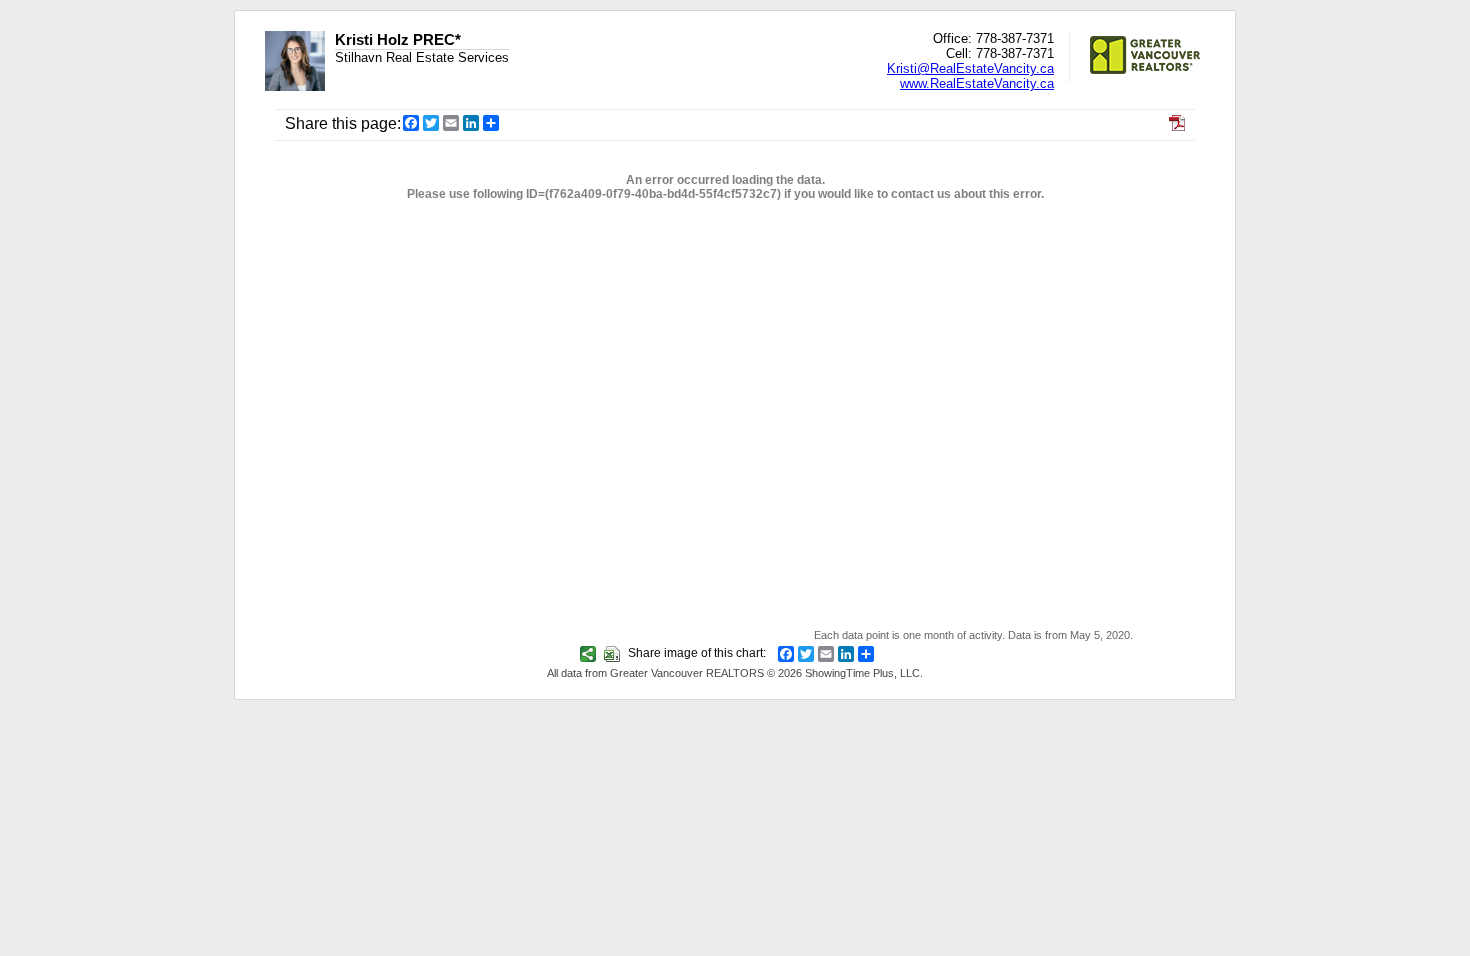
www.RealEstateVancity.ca (977, 83)
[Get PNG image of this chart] (590, 653)
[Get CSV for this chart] (614, 653)
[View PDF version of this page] (1177, 125)
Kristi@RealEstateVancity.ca (970, 68)
